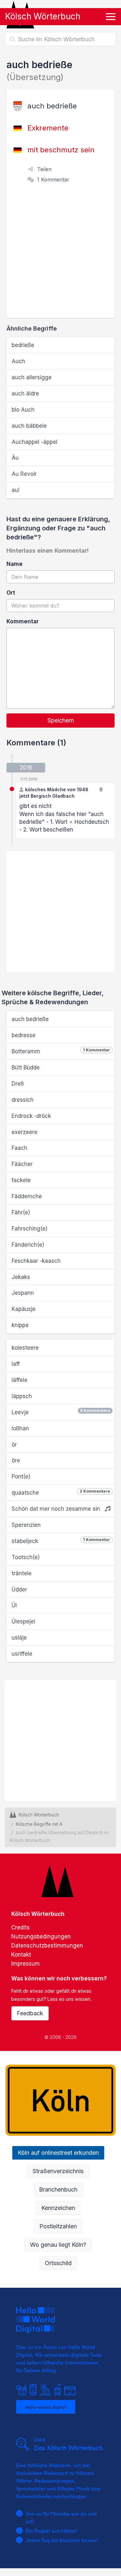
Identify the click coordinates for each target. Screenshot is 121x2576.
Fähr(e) (21, 1212)
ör (14, 1445)
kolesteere (25, 1348)
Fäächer (22, 1164)
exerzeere (25, 1132)
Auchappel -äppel (35, 442)
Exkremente (48, 128)
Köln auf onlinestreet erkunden (58, 2153)
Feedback (30, 2013)
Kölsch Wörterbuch (43, 16)
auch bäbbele (29, 426)
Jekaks (21, 1277)
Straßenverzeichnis (58, 2171)
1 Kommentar (53, 179)
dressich (23, 1100)
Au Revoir (24, 474)
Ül (14, 1605)
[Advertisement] (60, 254)
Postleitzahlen (58, 2226)
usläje (19, 1638)
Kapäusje (24, 1309)
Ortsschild (58, 2263)
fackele (21, 1180)
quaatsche (61, 1492)
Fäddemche (27, 1196)
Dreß (18, 1084)
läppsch (22, 1396)
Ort (11, 593)
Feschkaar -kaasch (36, 1261)
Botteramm (61, 1051)
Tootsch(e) (26, 1557)
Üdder (19, 1590)
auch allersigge (32, 377)
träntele (22, 1573)
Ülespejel (23, 1621)
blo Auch (23, 410)
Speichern (61, 720)
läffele (20, 1380)
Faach (20, 1148)
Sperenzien (26, 1525)
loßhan (20, 1428)
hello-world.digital (46, 2407)
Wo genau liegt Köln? (58, 2245)
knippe (20, 1325)
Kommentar (23, 621)
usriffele (22, 1654)
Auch (18, 361)
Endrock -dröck (31, 1116)
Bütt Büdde (26, 1068)
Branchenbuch (58, 2189)
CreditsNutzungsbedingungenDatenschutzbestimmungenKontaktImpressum (47, 1946)
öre (16, 1460)
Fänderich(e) (28, 1245)
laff (16, 1364)
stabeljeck (61, 1541)
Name (15, 564)
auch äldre (25, 394)
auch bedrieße (30, 1019)
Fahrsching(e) (30, 1229)
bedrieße (23, 345)
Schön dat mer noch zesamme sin (57, 1509)
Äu (15, 458)
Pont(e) (21, 1477)
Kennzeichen (58, 2208)
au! (15, 490)
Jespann (23, 1293)
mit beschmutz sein (61, 150)
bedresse (24, 1035)
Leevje (61, 1412)
